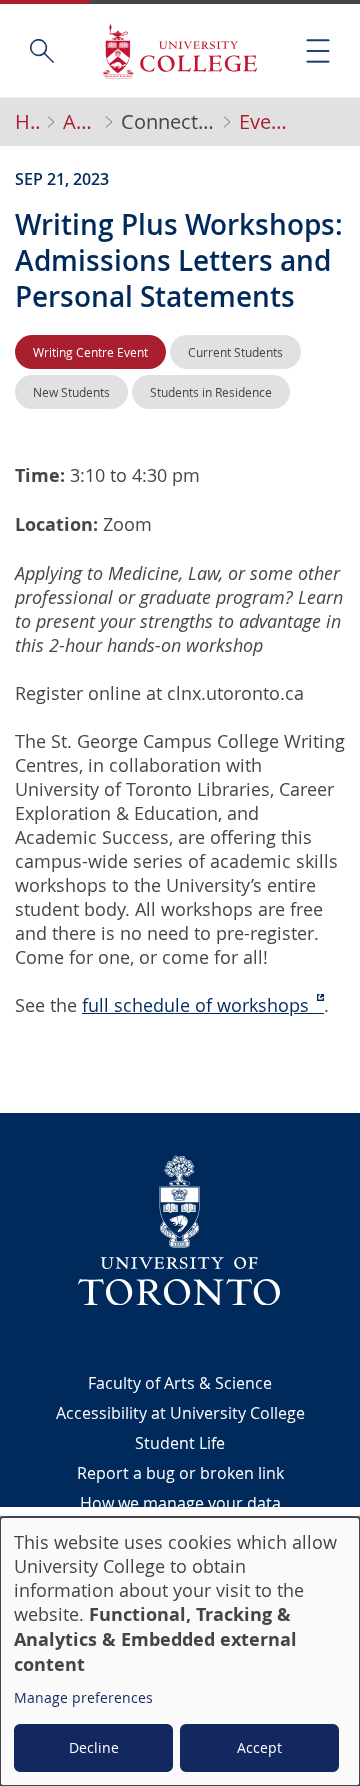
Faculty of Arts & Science (180, 1383)
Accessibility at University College (180, 1413)
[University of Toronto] (180, 1230)
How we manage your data (180, 1503)
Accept (259, 1747)
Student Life (180, 1443)
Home (27, 122)
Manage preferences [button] (83, 1697)
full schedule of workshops (195, 1005)
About (80, 122)
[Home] (180, 50)
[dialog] (180, 1651)
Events (263, 122)
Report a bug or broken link (180, 1473)
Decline (94, 1747)
